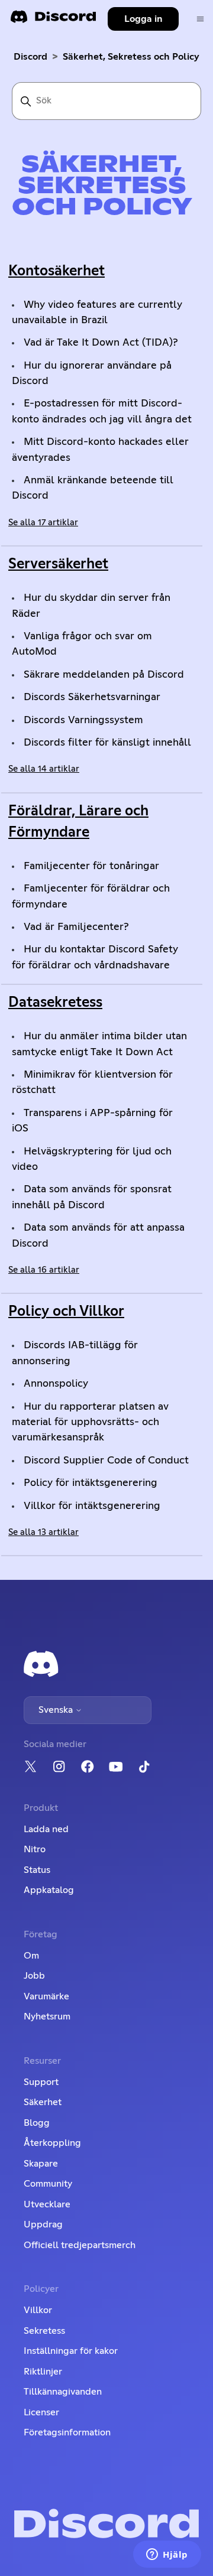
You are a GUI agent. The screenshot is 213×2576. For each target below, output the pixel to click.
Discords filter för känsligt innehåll (107, 743)
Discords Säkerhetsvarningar (92, 697)
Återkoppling (52, 2143)
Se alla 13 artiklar (43, 1532)
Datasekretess (55, 1003)
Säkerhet (43, 2102)
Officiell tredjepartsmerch (80, 2245)
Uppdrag (43, 2224)
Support (41, 2082)
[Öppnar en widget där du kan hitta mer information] (167, 2555)
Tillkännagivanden (63, 2392)
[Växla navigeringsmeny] (200, 19)
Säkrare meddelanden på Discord (104, 675)
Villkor (38, 2310)
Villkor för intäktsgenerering (92, 1506)
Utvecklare (47, 2204)
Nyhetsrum (47, 2016)
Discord (30, 57)
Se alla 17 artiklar (43, 523)
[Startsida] (53, 20)
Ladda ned (46, 1829)
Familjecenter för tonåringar (91, 866)
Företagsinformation (67, 2432)
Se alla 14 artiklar (44, 769)
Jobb (34, 1976)
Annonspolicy (56, 1384)
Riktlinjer (43, 2372)
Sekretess (44, 2331)
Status (37, 1870)
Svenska (57, 1710)
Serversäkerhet (58, 564)
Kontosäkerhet (57, 271)
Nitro (35, 1849)
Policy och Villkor (66, 1312)
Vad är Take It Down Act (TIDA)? (101, 343)
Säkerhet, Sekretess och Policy (131, 57)
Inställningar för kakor (71, 2351)
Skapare (41, 2164)
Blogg (37, 2123)
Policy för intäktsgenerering (91, 1483)
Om (31, 1956)
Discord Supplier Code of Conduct (106, 1461)
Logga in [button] (143, 19)
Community (48, 2184)
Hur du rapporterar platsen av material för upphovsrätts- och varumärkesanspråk (90, 1422)
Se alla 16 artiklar (44, 1270)
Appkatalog (49, 1890)
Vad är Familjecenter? (76, 927)
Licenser (41, 2412)
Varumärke (46, 1996)
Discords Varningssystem (83, 720)
